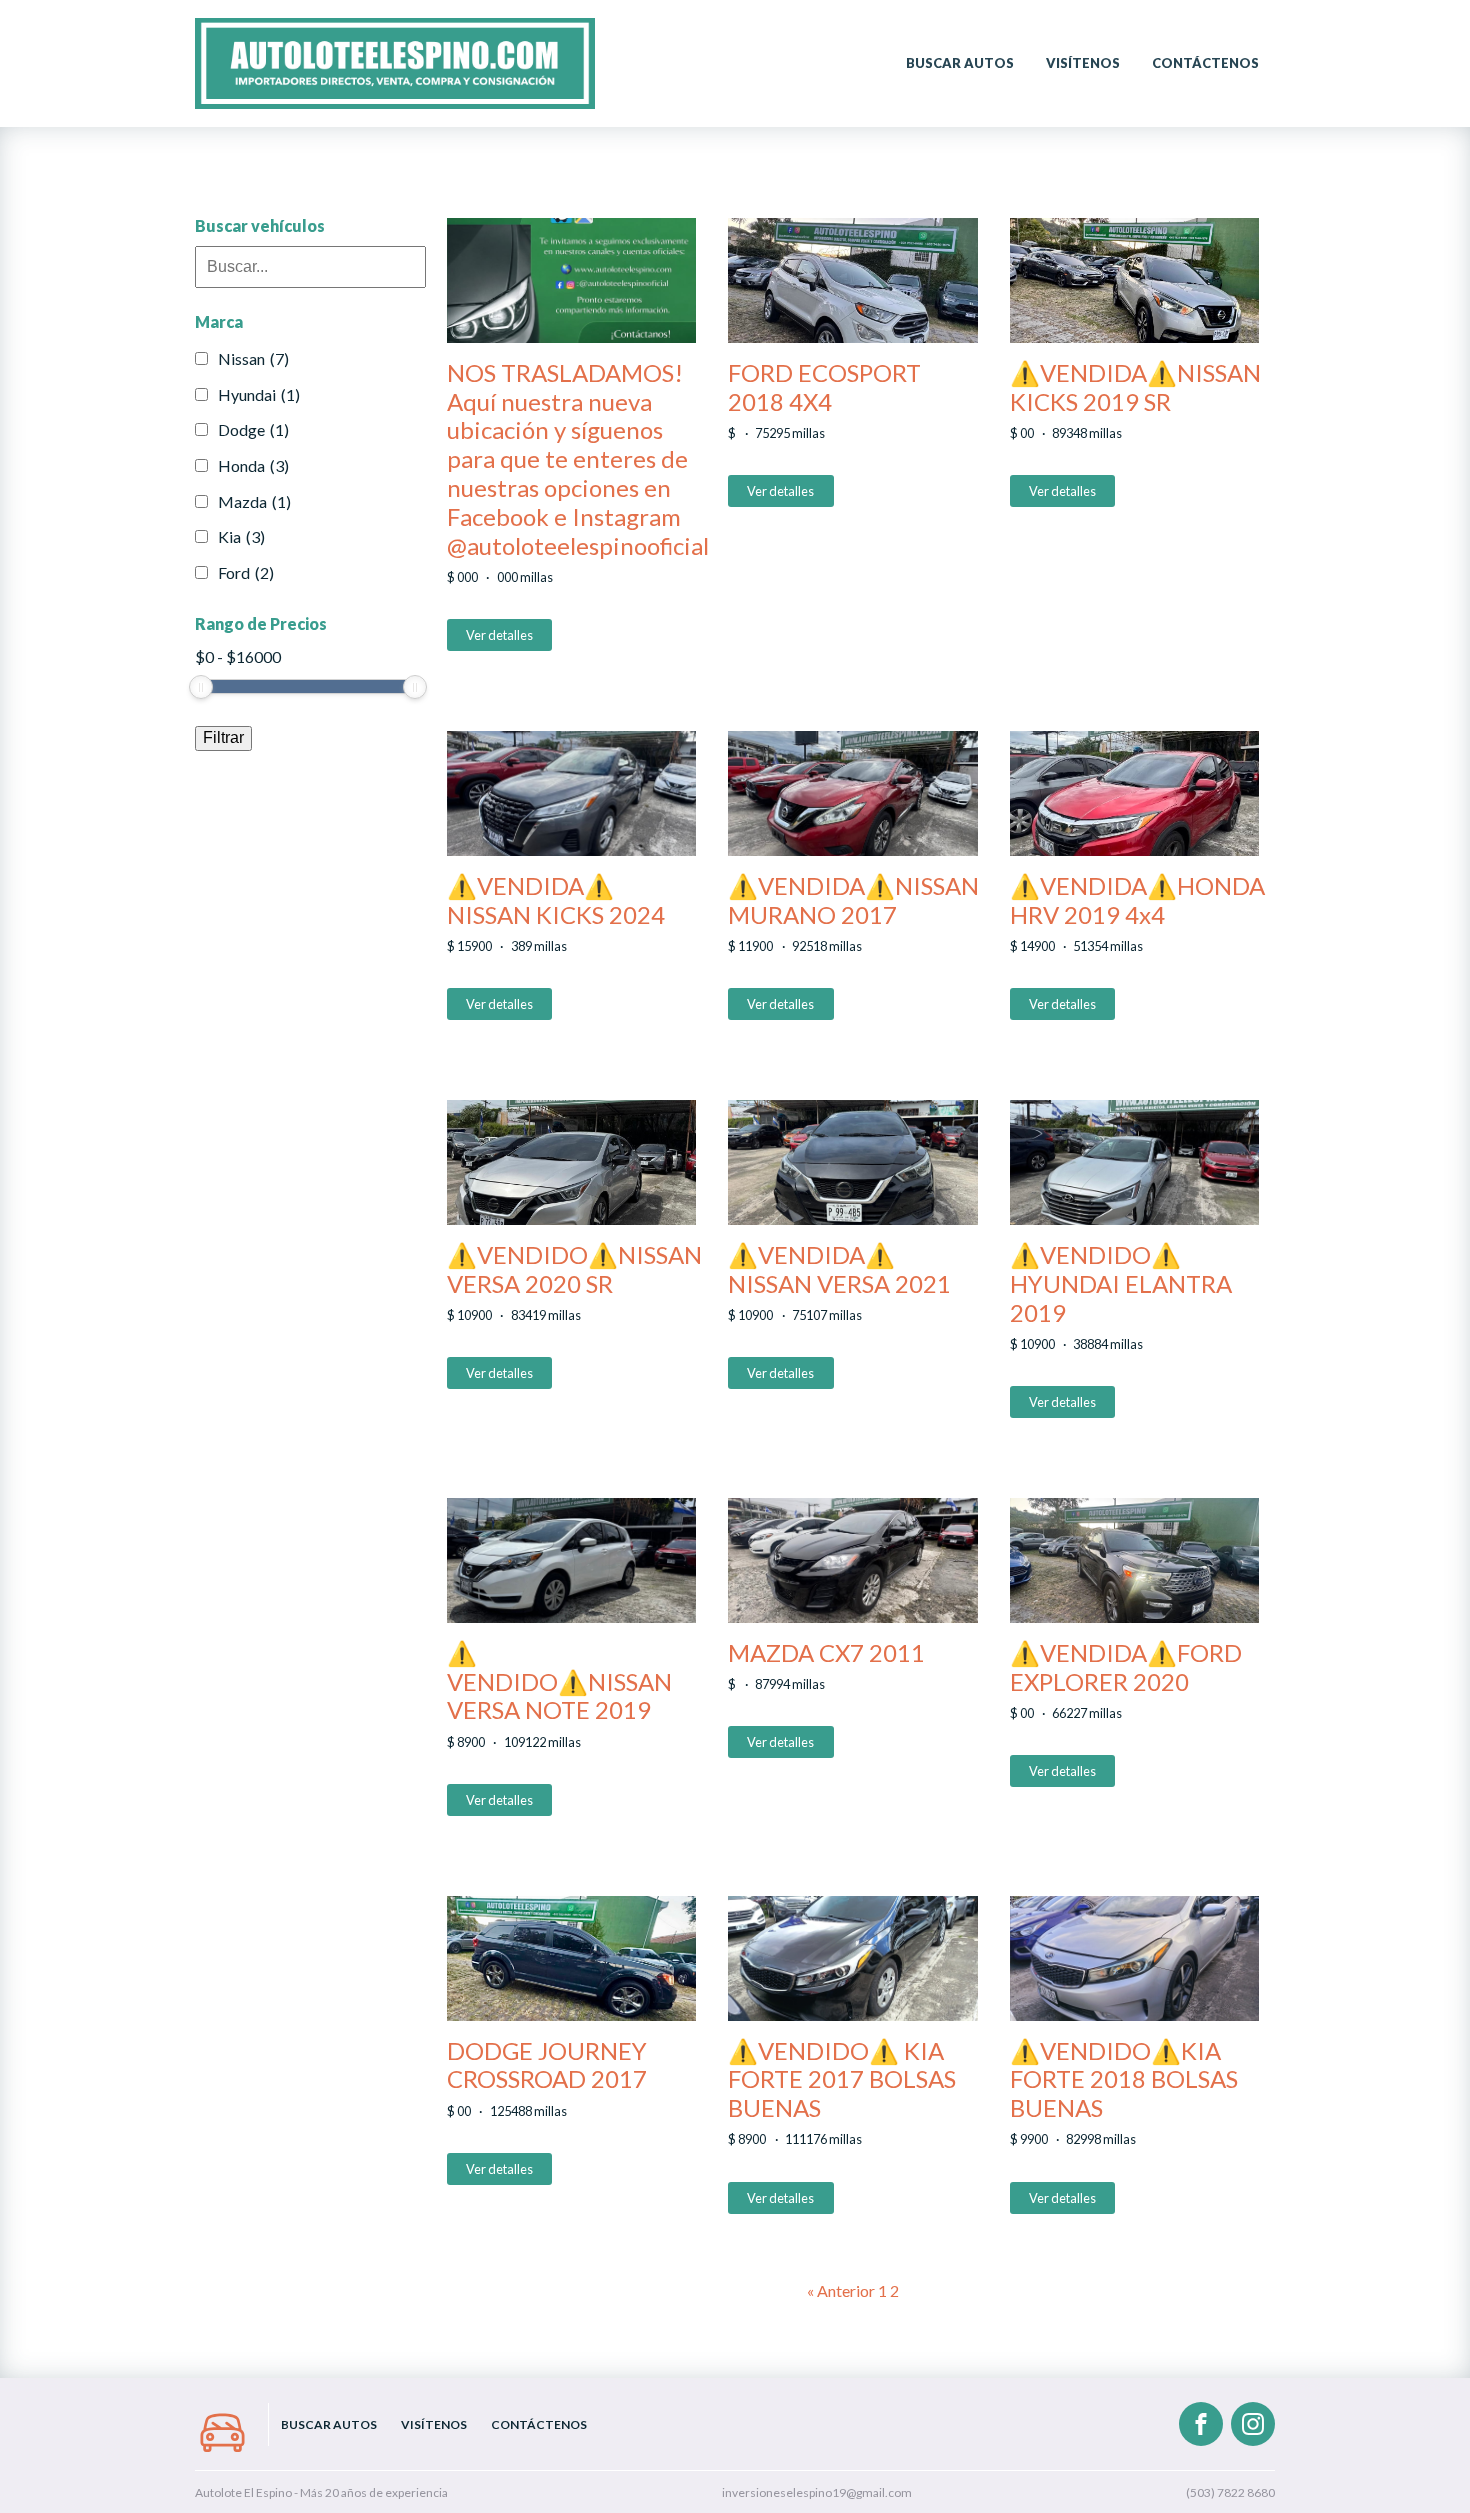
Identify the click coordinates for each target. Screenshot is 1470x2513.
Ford (246, 572)
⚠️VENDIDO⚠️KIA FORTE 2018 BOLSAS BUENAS (1124, 2080)
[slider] (201, 687)
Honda (253, 465)
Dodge (253, 429)
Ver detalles (499, 635)
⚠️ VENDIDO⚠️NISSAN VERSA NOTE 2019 (559, 1682)
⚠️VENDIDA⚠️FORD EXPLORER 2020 (1126, 1667)
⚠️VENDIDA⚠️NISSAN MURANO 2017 (853, 900)
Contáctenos (1205, 63)
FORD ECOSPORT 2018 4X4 (824, 387)
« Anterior (841, 2290)
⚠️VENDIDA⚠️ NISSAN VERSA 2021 (839, 1269)
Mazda (254, 501)
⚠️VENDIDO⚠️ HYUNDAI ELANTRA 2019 (1121, 1284)
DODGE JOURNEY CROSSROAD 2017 (547, 2065)
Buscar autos (960, 63)
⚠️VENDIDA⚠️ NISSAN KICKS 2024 (556, 900)
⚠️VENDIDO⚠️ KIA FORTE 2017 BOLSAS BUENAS (842, 2080)
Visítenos (1083, 63)
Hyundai (259, 394)
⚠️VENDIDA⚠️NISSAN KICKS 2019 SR (1135, 387)
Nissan (253, 358)
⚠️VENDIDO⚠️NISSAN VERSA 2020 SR (574, 1269)
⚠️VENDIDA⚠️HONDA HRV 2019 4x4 (1137, 900)
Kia (241, 536)
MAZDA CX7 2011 (826, 1653)
